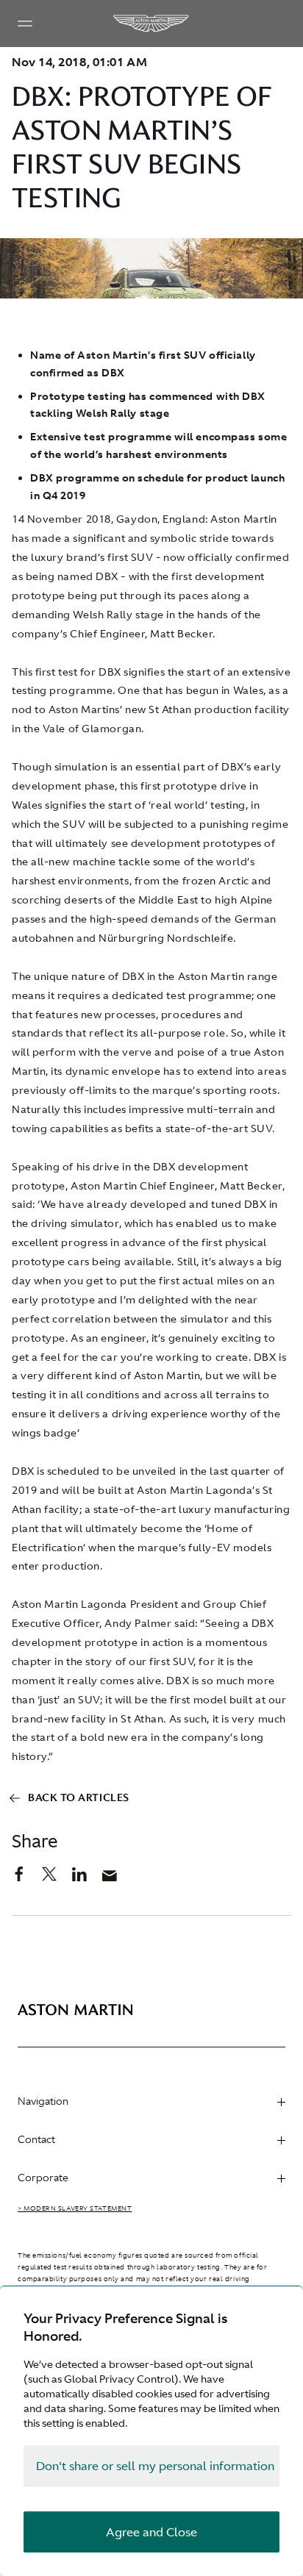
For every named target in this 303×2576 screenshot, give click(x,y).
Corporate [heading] (43, 2178)
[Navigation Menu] (25, 24)
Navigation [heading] (43, 2101)
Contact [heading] (36, 2139)
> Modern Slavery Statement (75, 2208)
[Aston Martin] (151, 24)
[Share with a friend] (117, 1879)
